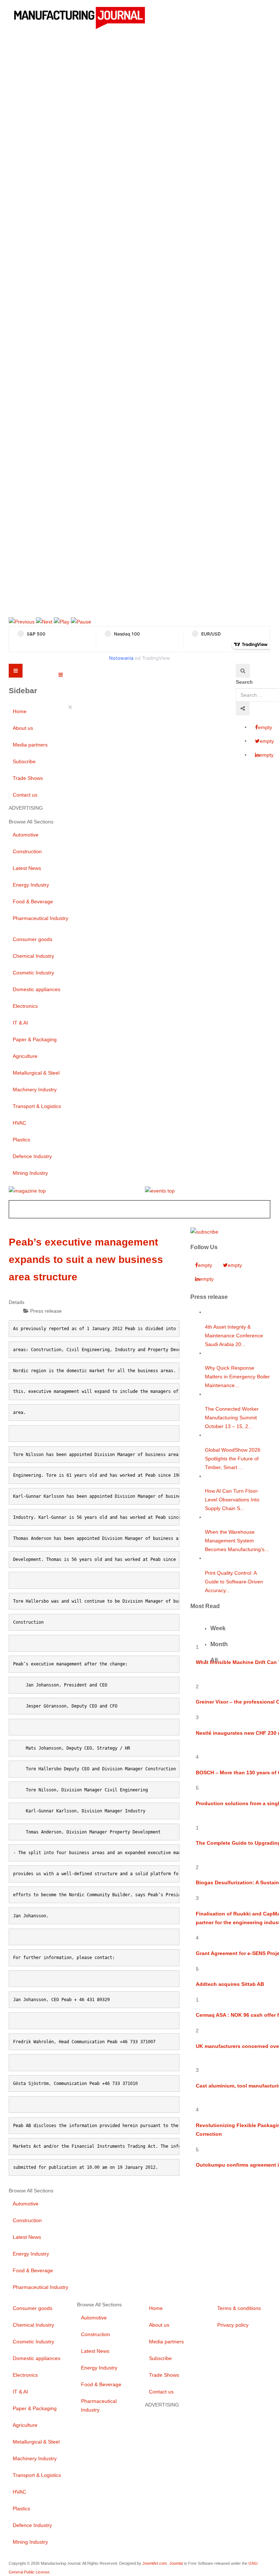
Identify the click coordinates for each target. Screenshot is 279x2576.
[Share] (243, 708)
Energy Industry (31, 885)
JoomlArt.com (155, 2563)
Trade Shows (28, 778)
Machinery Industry (35, 1089)
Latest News (27, 868)
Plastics (21, 1140)
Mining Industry (30, 1173)
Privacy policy (233, 2325)
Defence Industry (32, 1156)
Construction (27, 851)
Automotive (26, 835)
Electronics (25, 1006)
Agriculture (25, 1056)
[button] (22, 621)
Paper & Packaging (35, 1039)
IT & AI (20, 1023)
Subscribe (24, 761)
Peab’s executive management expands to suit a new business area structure (86, 1260)
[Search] (243, 671)
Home (20, 711)
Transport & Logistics (37, 1106)
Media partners (30, 745)
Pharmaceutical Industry (41, 918)
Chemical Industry (33, 956)
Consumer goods (33, 939)
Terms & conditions (239, 2308)
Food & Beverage (33, 901)
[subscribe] (204, 1231)
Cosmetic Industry (33, 973)
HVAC (19, 1123)
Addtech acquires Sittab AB (230, 1984)
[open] (61, 675)
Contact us (25, 795)
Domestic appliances (37, 989)
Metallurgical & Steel (36, 1073)
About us (23, 728)
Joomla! (176, 2563)
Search (244, 682)
